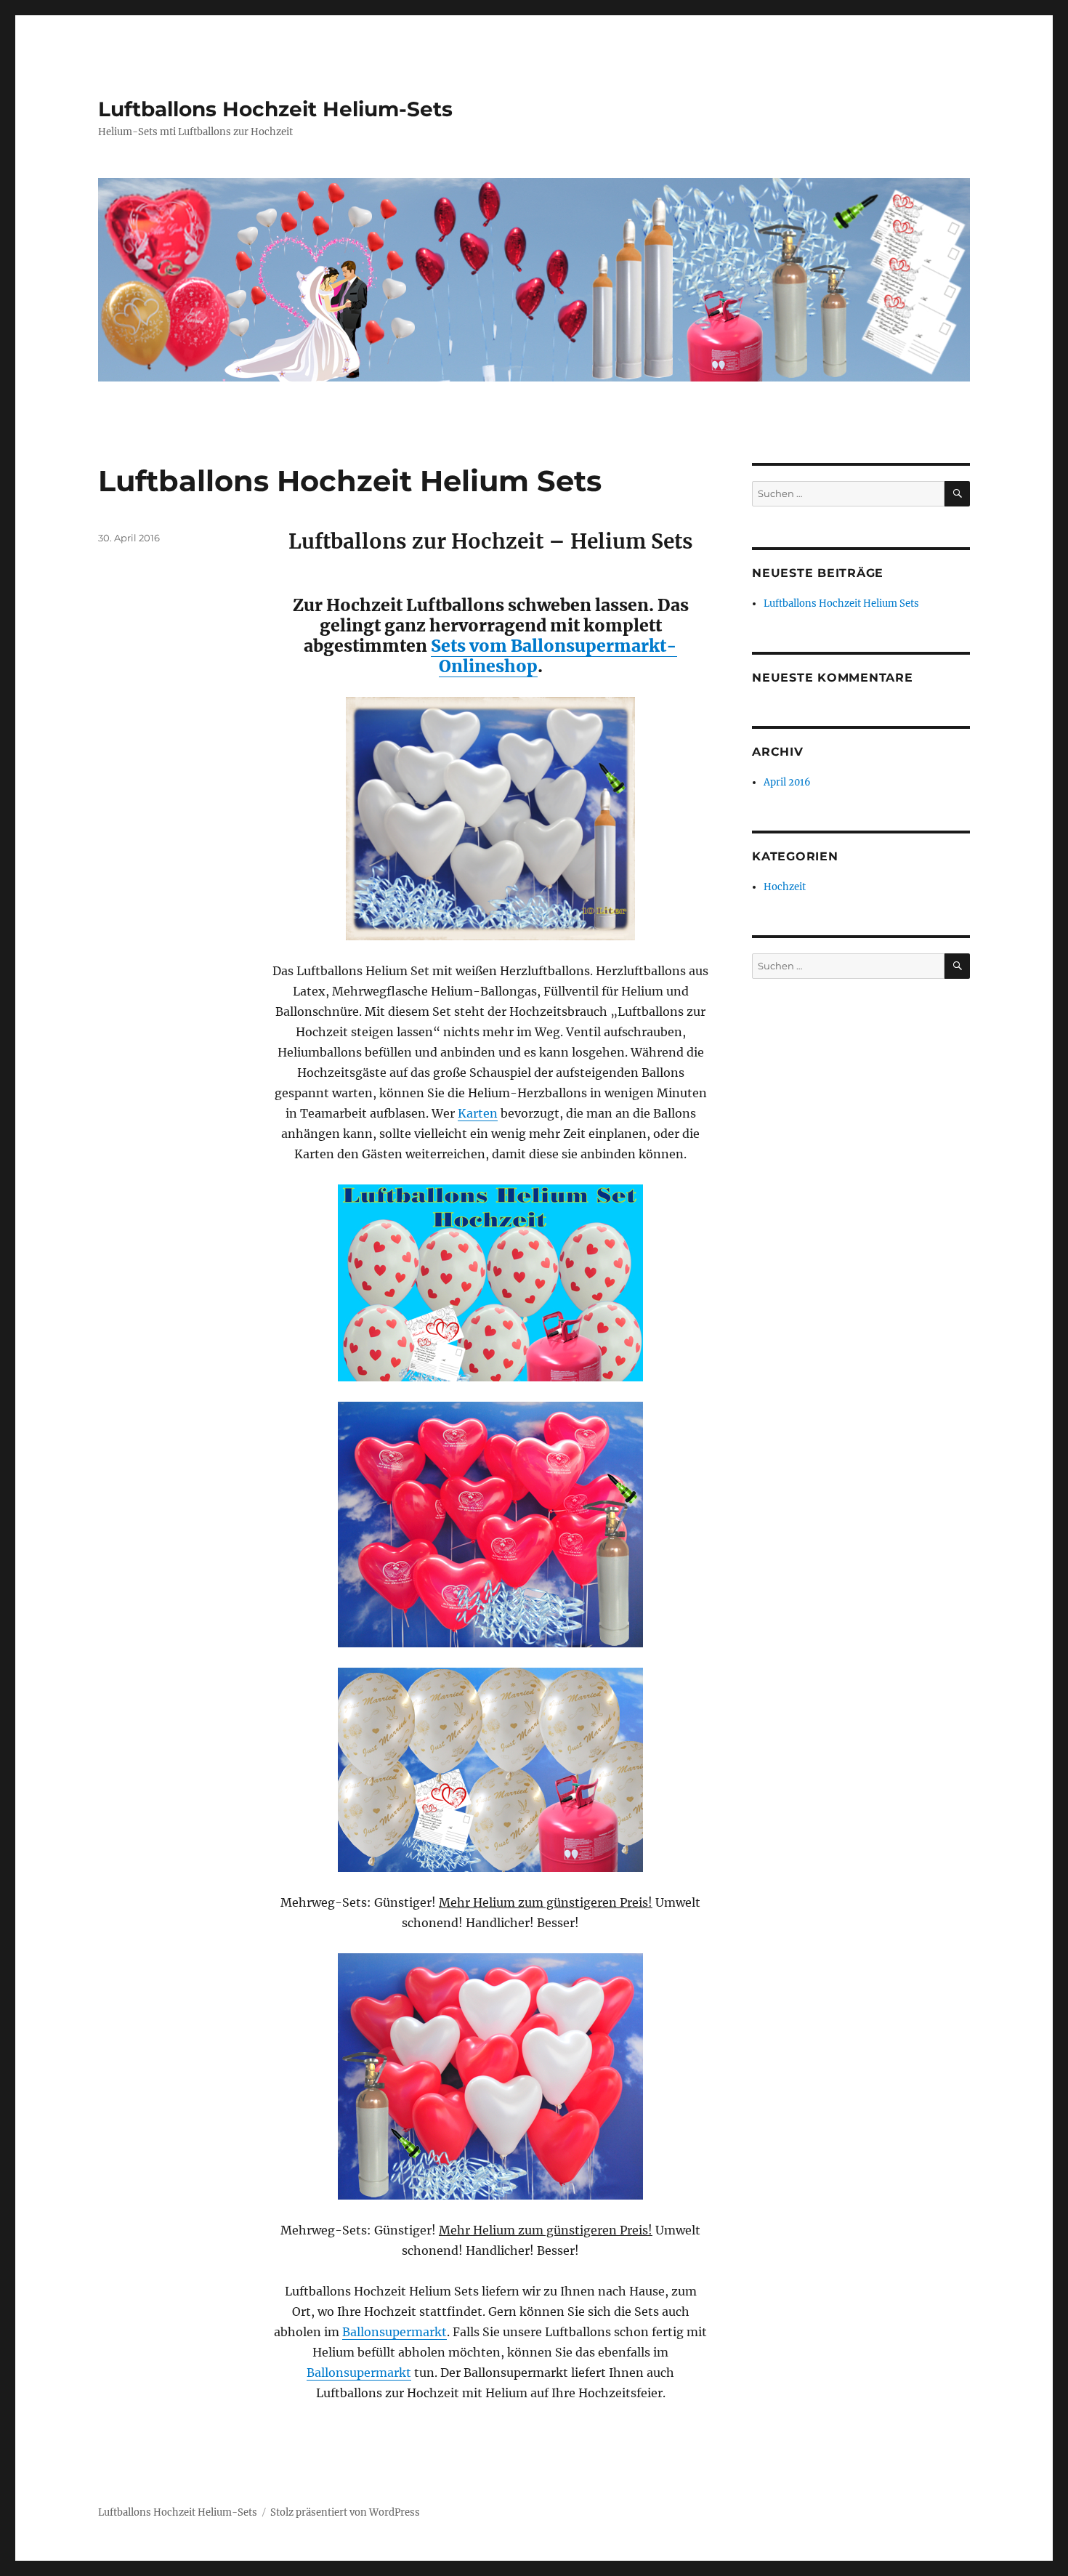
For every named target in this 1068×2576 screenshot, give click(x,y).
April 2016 (787, 782)
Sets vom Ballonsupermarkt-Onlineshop (554, 656)
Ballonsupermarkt (395, 2332)
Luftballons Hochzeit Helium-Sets (275, 109)
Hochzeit (785, 887)
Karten (478, 1113)
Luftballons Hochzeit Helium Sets (350, 481)
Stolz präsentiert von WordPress (345, 2512)
